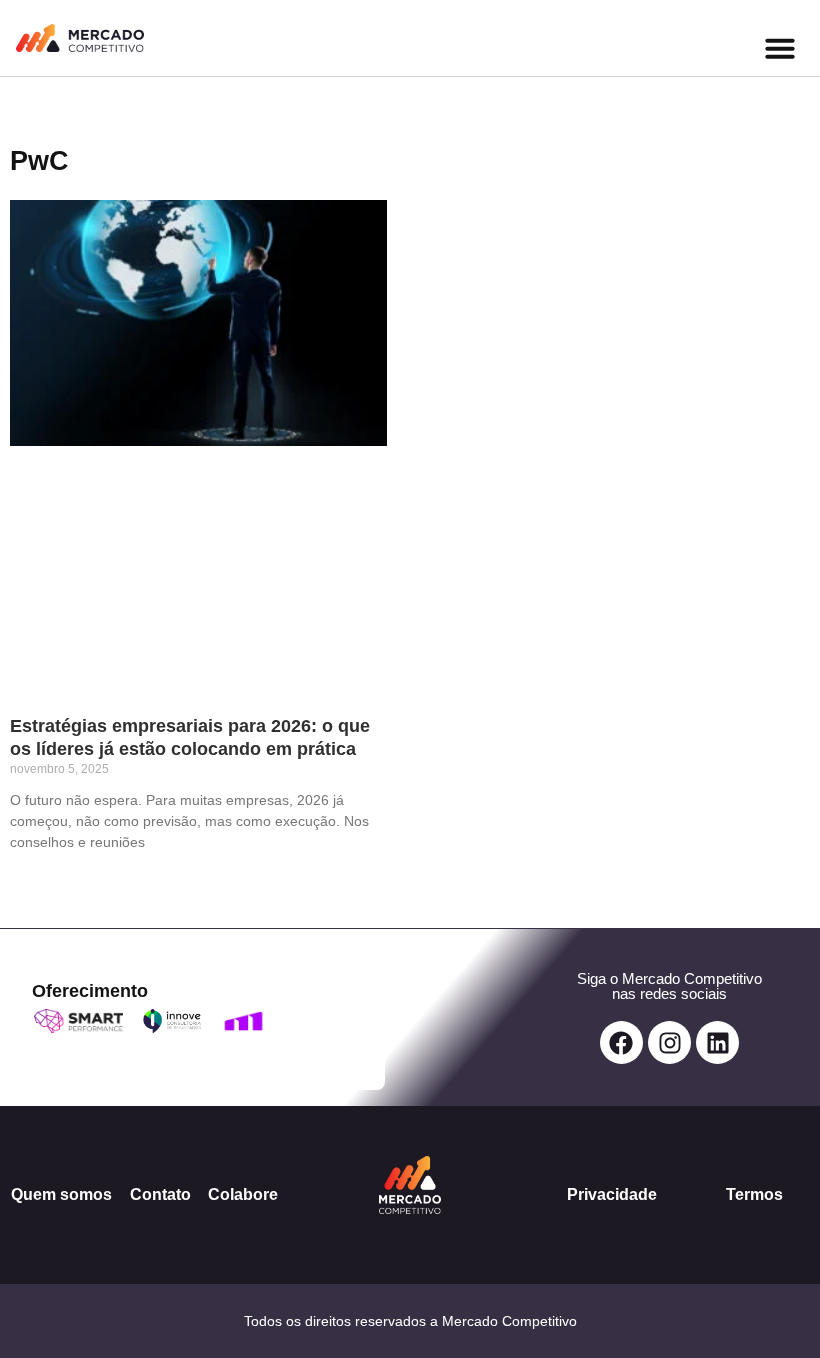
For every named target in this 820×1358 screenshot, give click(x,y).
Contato (160, 1194)
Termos (754, 1194)
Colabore (243, 1194)
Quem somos (61, 1194)
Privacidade (612, 1194)
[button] (780, 48)
